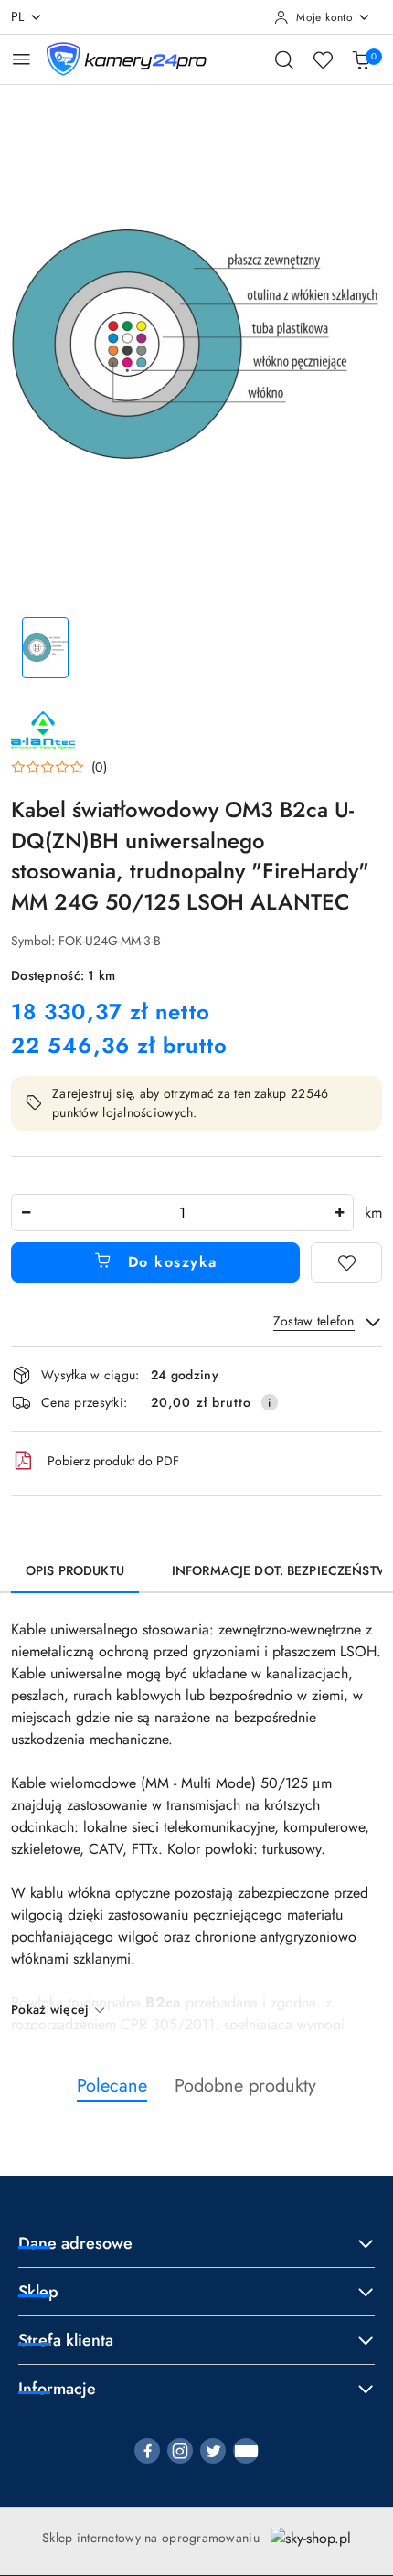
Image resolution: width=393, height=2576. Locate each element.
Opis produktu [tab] (75, 1570)
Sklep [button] (38, 2292)
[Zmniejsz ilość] (26, 1213)
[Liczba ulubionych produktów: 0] (323, 59)
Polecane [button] (112, 2086)
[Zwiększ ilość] (339, 1213)
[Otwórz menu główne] (21, 59)
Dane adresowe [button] (75, 2243)
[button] (59, 767)
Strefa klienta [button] (66, 2340)
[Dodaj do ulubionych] (346, 1262)
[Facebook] (147, 2451)
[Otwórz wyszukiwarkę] (284, 59)
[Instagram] (180, 2451)
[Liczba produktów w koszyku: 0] (361, 59)
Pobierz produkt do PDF (113, 1461)
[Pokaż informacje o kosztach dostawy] (270, 1402)
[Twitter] (213, 2451)
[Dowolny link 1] (246, 2451)
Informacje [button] (57, 2389)
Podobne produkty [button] (245, 2086)
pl (18, 16)
